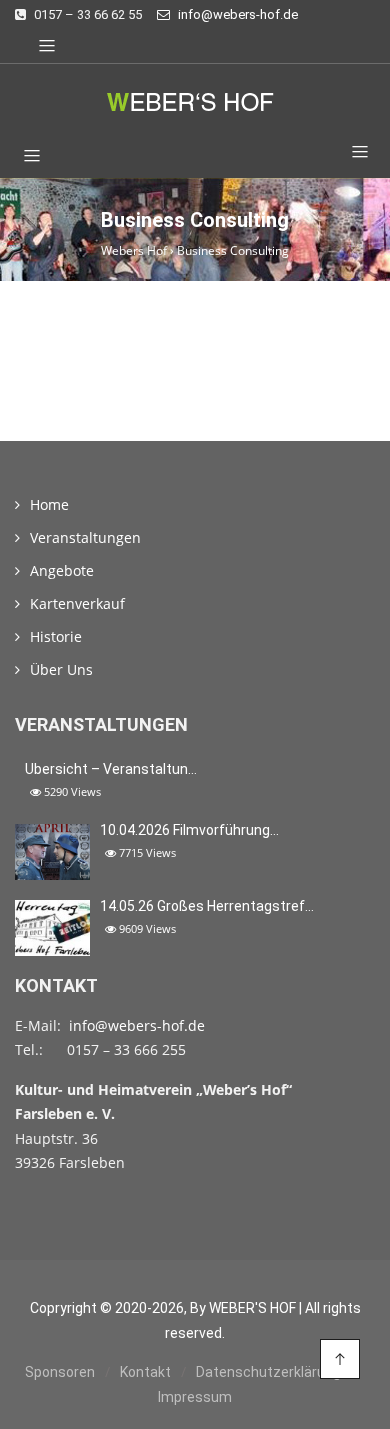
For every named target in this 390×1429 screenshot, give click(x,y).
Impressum (195, 1397)
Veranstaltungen (85, 537)
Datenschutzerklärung (268, 1372)
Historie (56, 636)
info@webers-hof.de (137, 1025)
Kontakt (145, 1372)
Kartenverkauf (77, 603)
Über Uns (61, 669)
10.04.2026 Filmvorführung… (189, 830)
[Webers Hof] (195, 101)
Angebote (62, 570)
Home (49, 504)
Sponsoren (60, 1372)
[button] (352, 153)
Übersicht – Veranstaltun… (111, 769)
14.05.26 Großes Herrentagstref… (207, 906)
